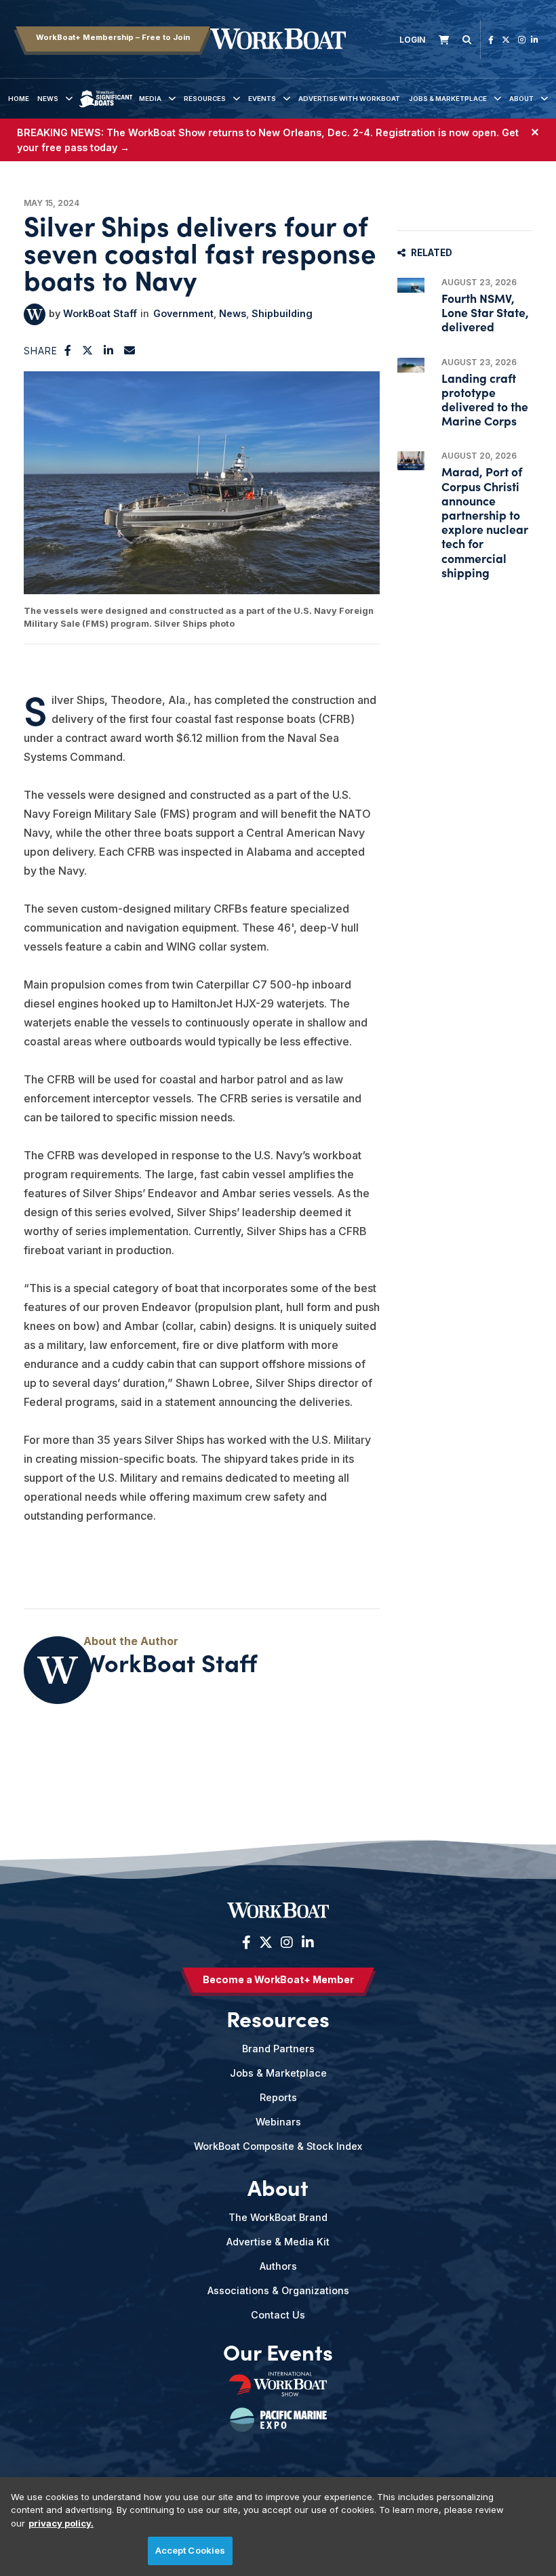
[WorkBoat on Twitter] (506, 40)
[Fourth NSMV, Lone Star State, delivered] (411, 285)
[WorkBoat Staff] (35, 314)
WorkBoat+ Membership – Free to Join (113, 37)
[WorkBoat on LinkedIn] (535, 40)
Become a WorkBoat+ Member (278, 1979)
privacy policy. (61, 2523)
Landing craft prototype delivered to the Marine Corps (485, 399)
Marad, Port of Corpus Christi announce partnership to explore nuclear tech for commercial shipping (485, 521)
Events (262, 99)
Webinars (278, 2122)
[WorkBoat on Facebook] (491, 40)
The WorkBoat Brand (278, 2217)
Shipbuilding (282, 313)
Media (150, 99)
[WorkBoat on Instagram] (522, 40)
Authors (278, 2266)
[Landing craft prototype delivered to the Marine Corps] (411, 365)
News (48, 99)
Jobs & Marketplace (448, 99)
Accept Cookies (191, 2550)
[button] (68, 350)
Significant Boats (106, 109)
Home (19, 99)
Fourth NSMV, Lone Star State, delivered (485, 312)
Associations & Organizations (278, 2290)
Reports (278, 2097)
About (521, 99)
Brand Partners (278, 2049)
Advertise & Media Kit (278, 2242)
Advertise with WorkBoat (349, 99)
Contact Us (278, 2315)
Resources (205, 99)
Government (183, 313)
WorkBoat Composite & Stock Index (278, 2146)
